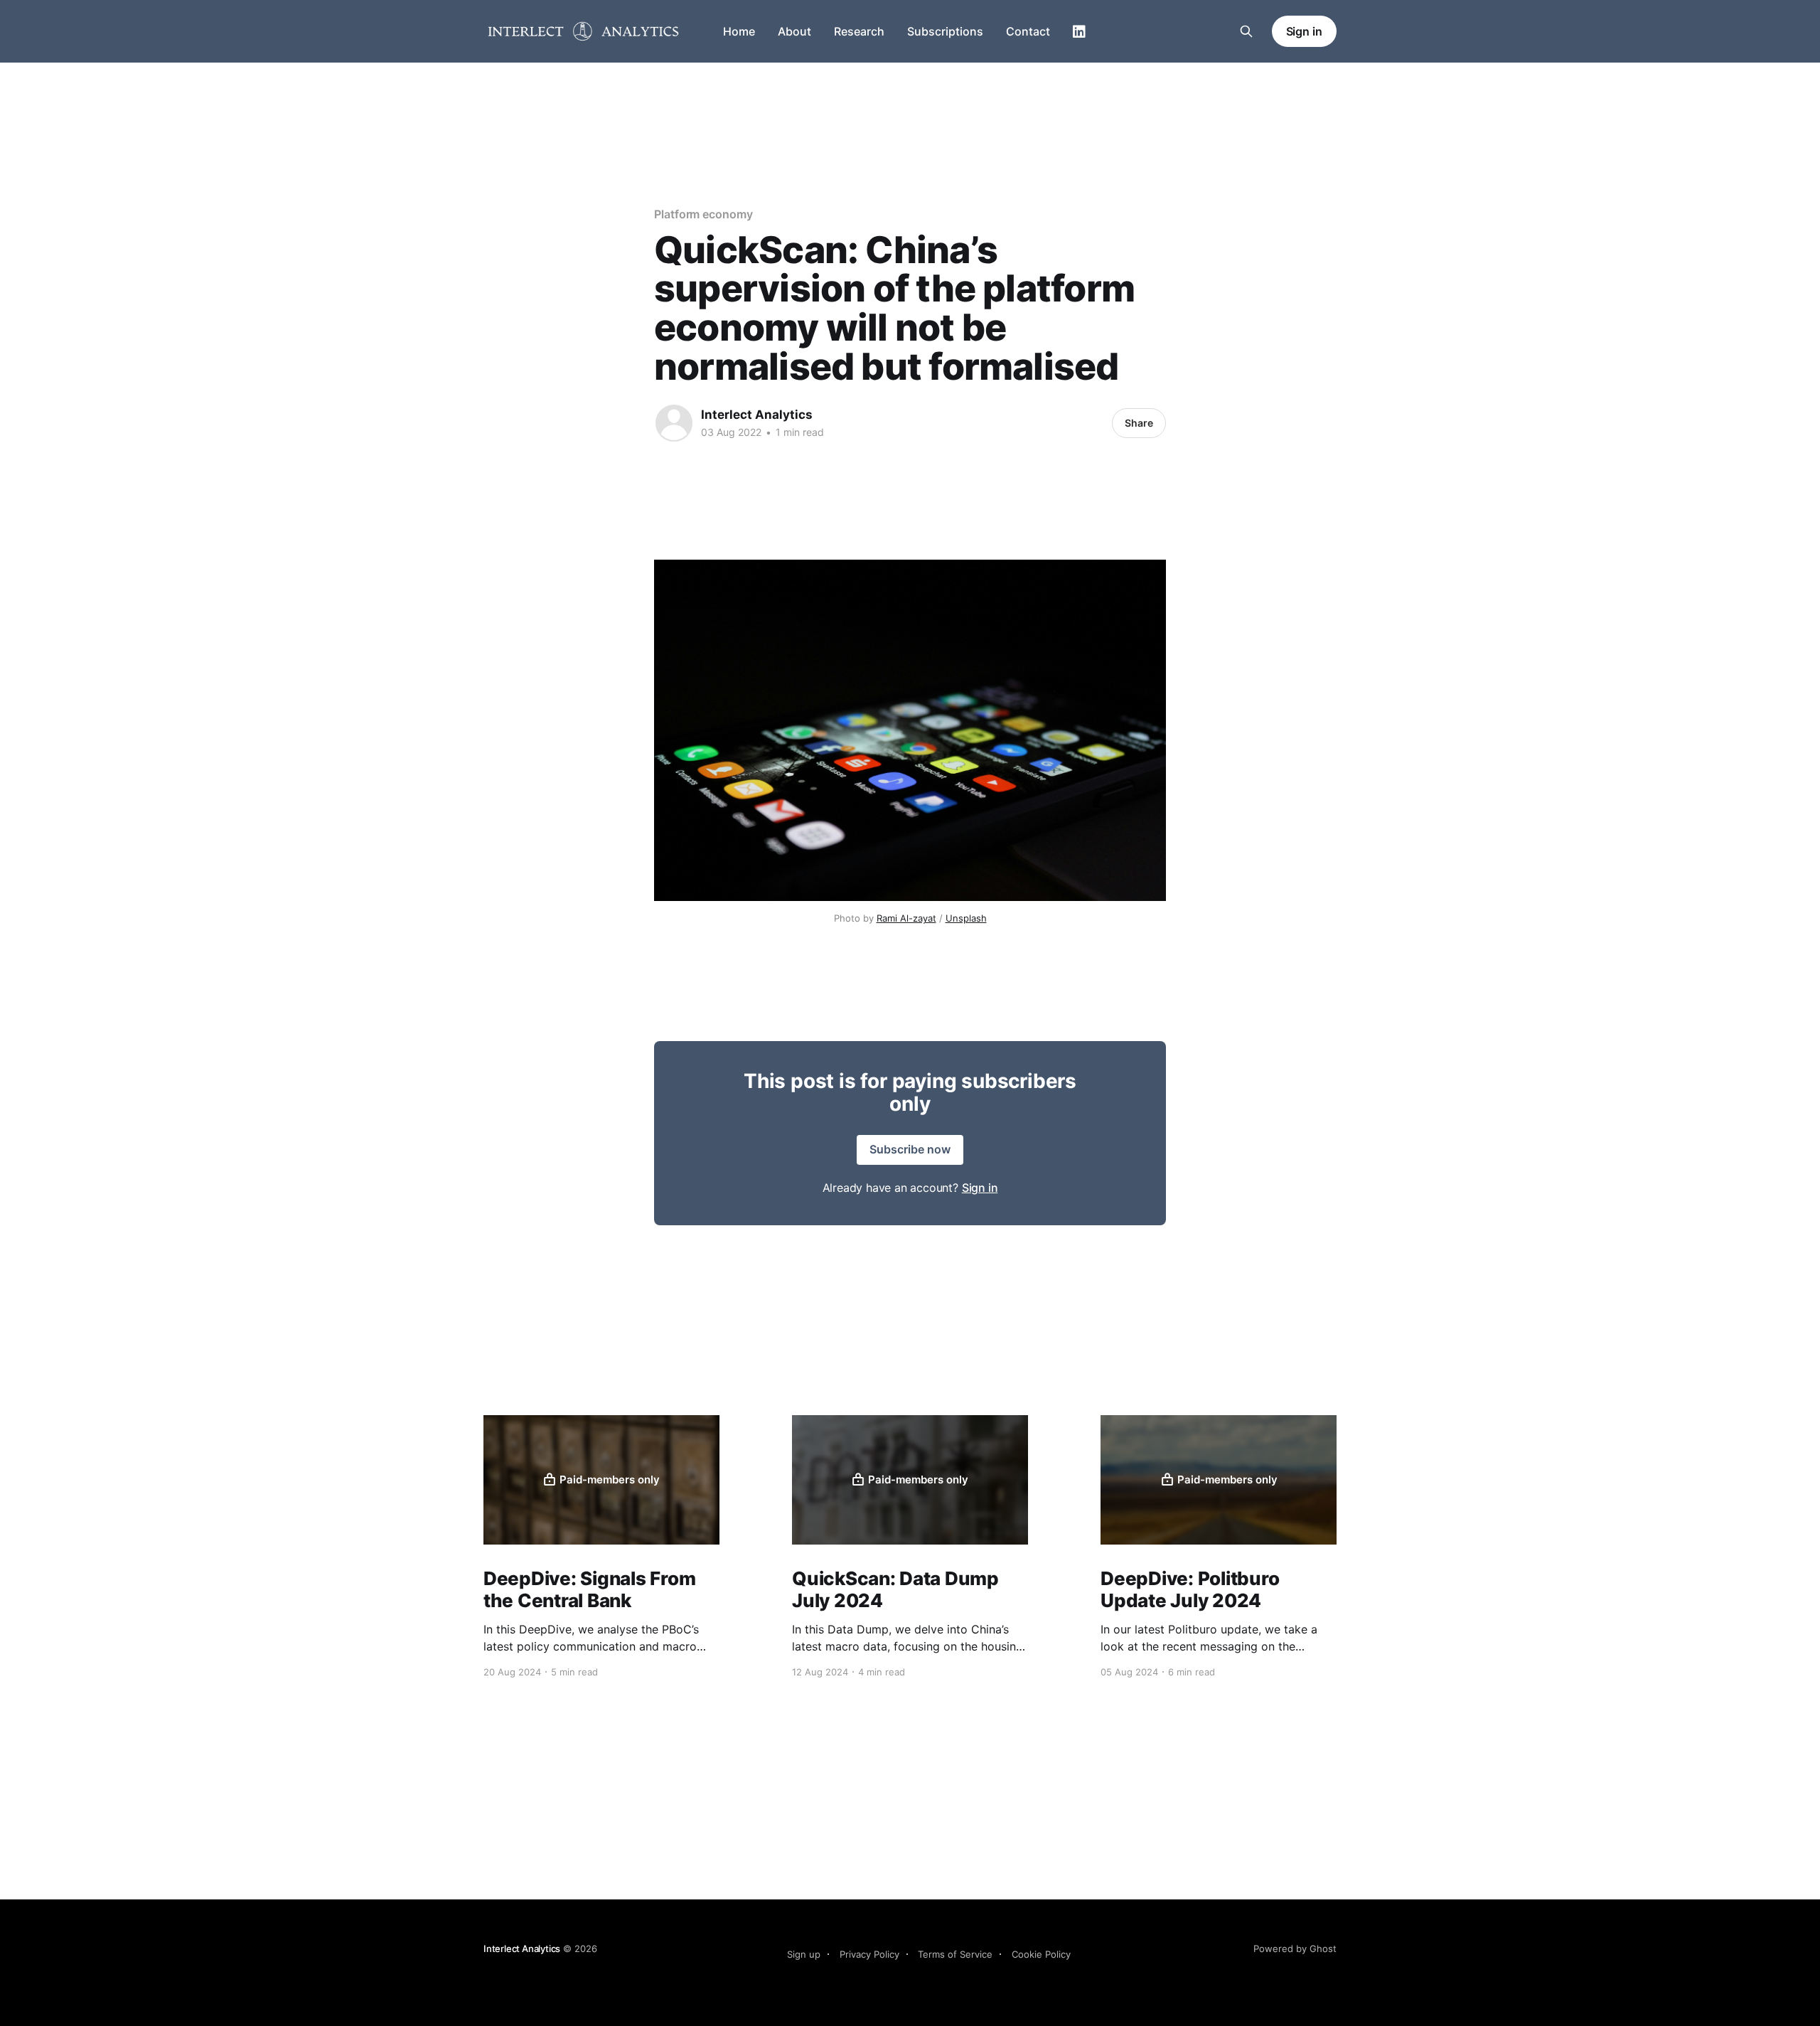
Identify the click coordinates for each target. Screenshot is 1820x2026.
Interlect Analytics (757, 415)
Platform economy (703, 214)
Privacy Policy (869, 1954)
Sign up (804, 1954)
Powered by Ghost (1295, 1948)
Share (1139, 423)
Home (739, 31)
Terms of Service (955, 1954)
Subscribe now (910, 1149)
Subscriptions (945, 31)
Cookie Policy (1041, 1954)
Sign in (1304, 31)
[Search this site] (1246, 31)
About (794, 31)
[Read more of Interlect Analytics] (674, 423)
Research (859, 31)
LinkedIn (1079, 32)
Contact (1028, 31)
